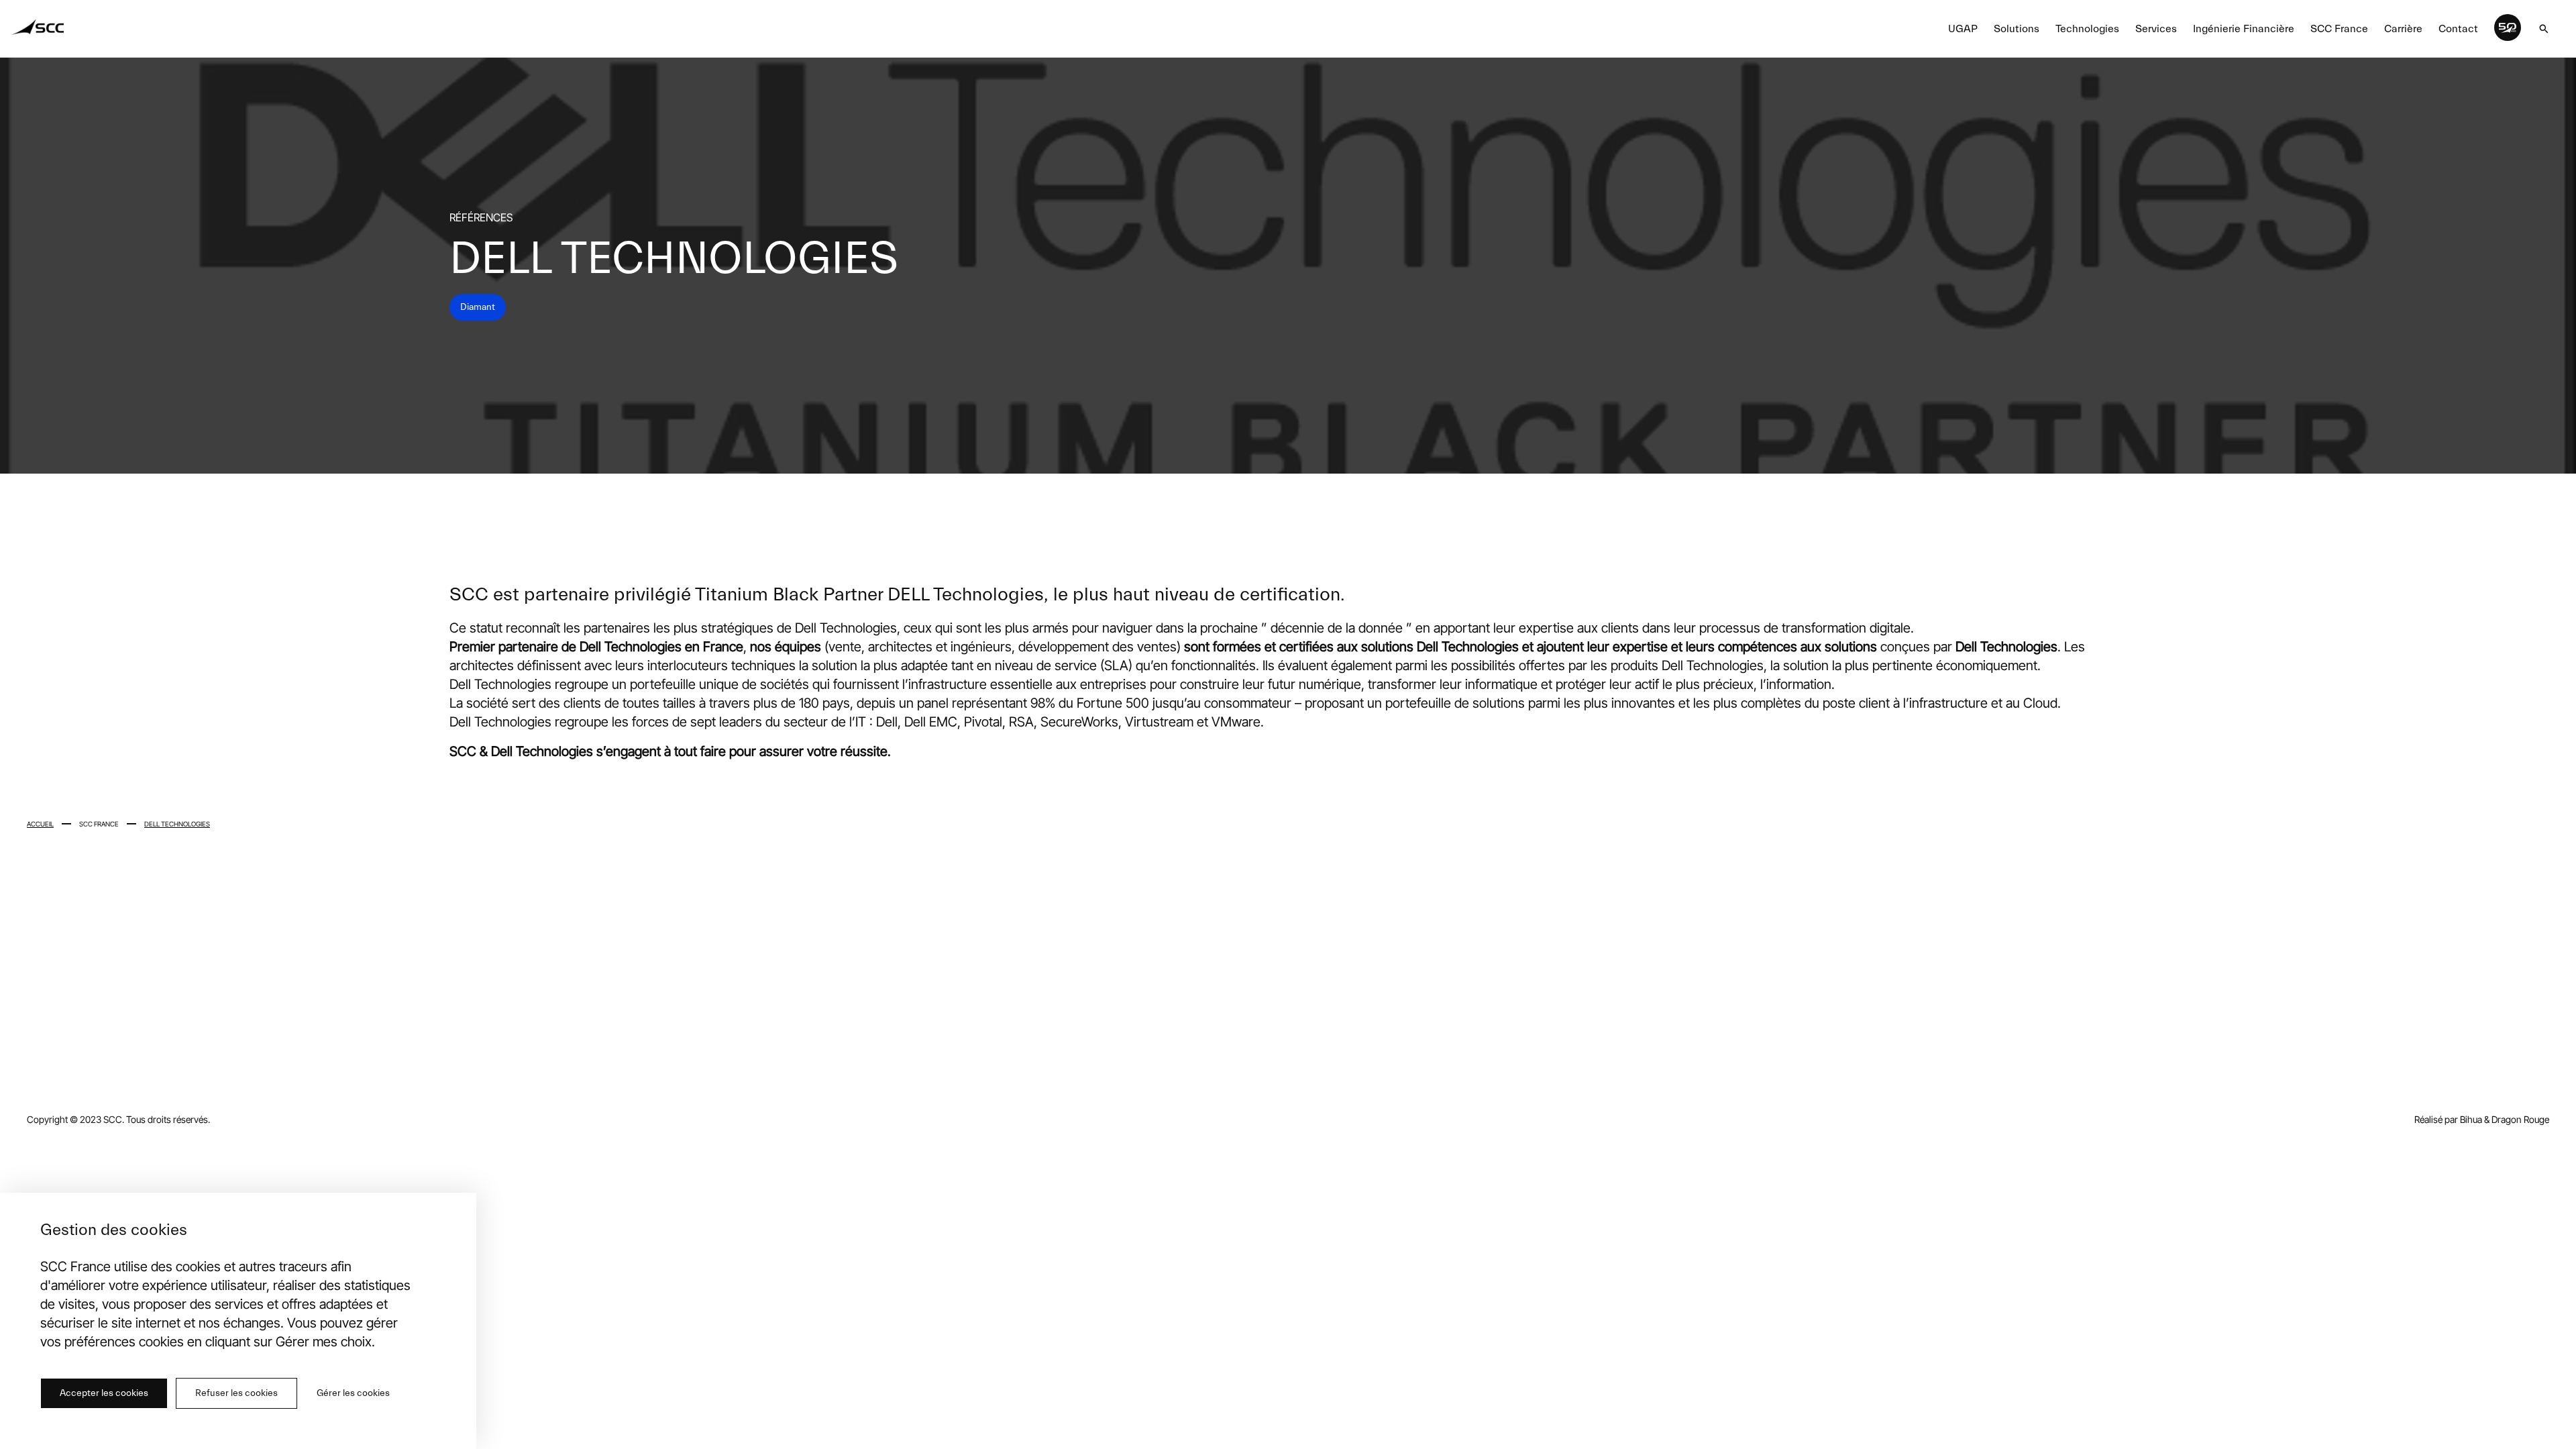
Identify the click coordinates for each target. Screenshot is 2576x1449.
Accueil (40, 824)
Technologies (2087, 29)
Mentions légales (984, 1054)
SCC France (2339, 29)
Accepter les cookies (104, 1393)
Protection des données (1300, 1054)
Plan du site (1940, 1054)
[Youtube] (2512, 1058)
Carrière (2403, 29)
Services (2156, 29)
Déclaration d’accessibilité (1801, 1054)
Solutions (2017, 29)
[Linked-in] (2422, 1060)
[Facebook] (2478, 1061)
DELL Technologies (177, 824)
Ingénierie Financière (2244, 29)
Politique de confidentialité (1135, 1054)
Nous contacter (2058, 1054)
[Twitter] (2452, 1060)
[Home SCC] (39, 29)
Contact (2458, 29)
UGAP (1963, 29)
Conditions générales (1642, 1054)
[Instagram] (2541, 1061)
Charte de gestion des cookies (1473, 1054)
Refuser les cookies (236, 1393)
